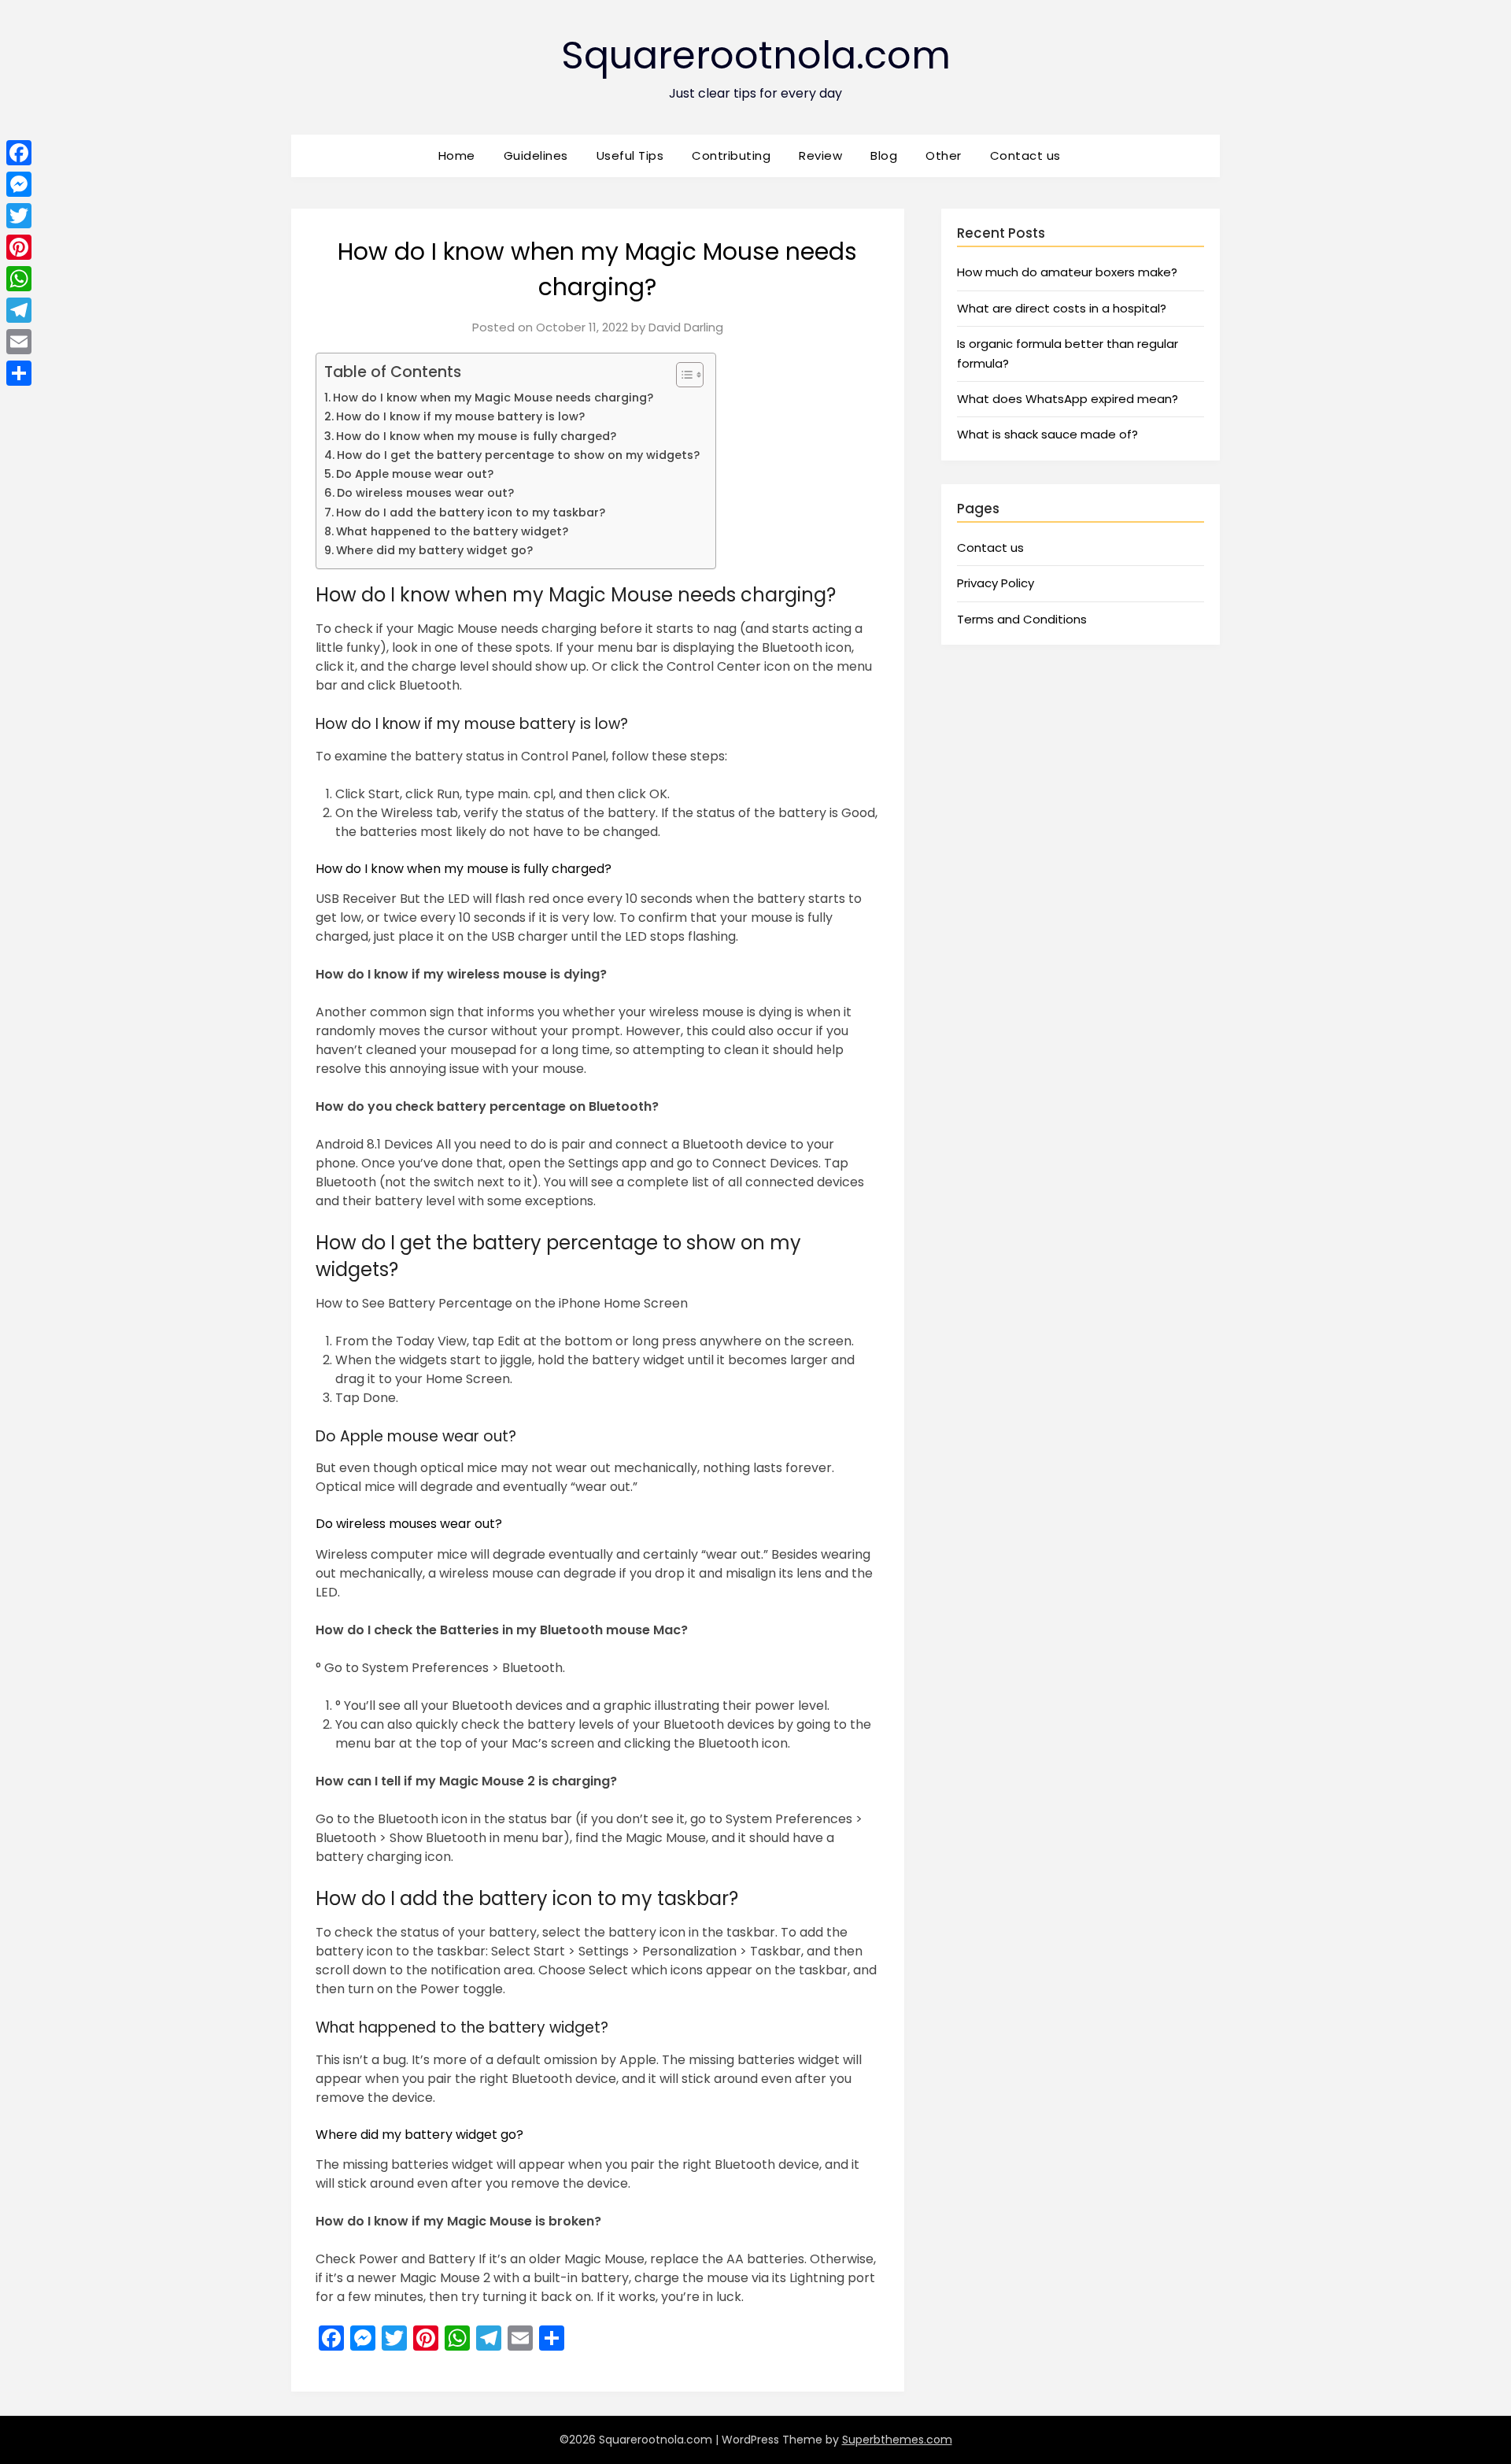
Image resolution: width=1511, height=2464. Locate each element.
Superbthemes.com (897, 2440)
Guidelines (536, 155)
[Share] (19, 373)
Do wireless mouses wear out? (425, 493)
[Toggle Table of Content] (682, 375)
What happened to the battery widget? (452, 531)
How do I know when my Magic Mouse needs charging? (493, 398)
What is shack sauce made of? (1047, 434)
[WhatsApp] (19, 279)
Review (820, 155)
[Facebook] (19, 153)
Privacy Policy (996, 583)
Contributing (731, 155)
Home (457, 155)
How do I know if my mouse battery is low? (460, 416)
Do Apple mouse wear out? (415, 474)
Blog (884, 155)
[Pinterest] (19, 247)
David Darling (686, 327)
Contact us (1025, 155)
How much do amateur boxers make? (1067, 272)
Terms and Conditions (1022, 619)
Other (944, 155)
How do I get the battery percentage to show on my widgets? (518, 455)
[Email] (19, 342)
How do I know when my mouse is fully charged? (476, 436)
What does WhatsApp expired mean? (1068, 399)
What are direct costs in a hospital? (1062, 308)
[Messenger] (19, 184)
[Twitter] (19, 216)
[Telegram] (19, 310)
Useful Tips (630, 155)
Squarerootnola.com (756, 55)
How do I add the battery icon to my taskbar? (471, 512)
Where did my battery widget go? (434, 550)
